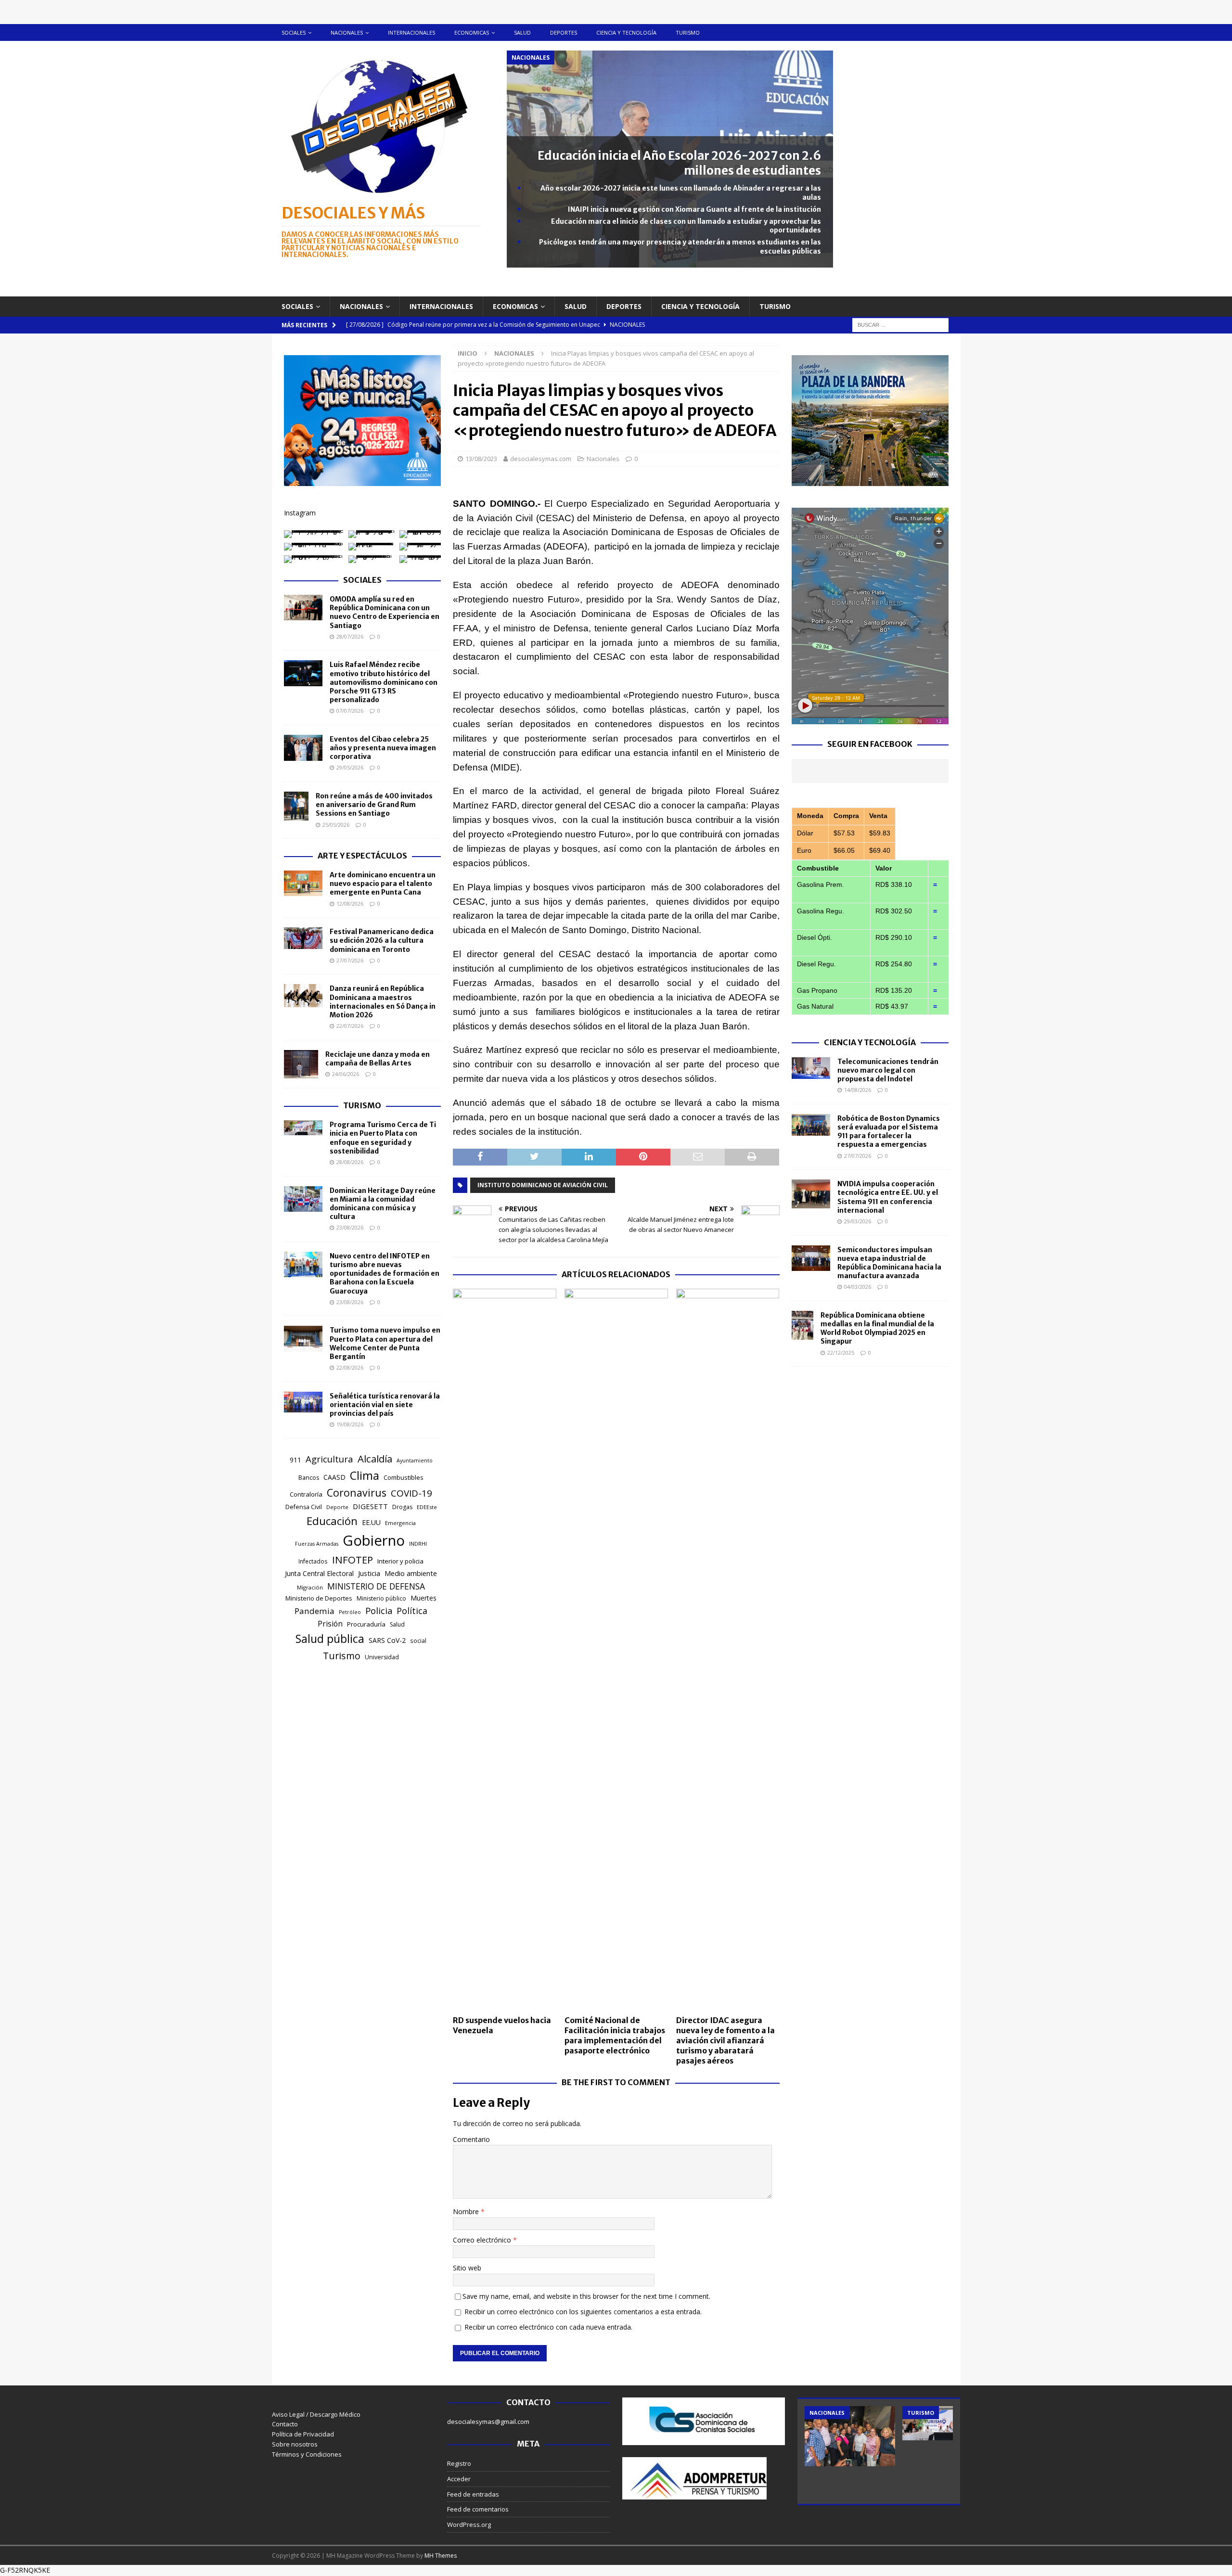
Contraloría (306, 1494)
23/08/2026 (350, 1227)
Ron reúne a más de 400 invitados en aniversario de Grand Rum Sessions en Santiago (374, 805)
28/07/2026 (350, 636)
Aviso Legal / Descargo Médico (316, 2414)
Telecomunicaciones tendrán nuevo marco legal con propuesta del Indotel (888, 1070)
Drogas (402, 1507)
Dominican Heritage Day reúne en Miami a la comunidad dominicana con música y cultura (383, 1204)
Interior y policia (400, 1561)
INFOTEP (353, 1560)
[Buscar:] (900, 324)
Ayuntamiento (415, 1461)
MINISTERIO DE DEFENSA (376, 1586)
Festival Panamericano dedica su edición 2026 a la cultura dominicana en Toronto (382, 940)
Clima (365, 1475)
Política (412, 1611)
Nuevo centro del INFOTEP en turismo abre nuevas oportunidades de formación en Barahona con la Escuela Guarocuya (385, 1274)
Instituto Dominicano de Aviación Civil (543, 1185)
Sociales (294, 32)
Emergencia (400, 1523)
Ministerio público (381, 1598)
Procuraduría (366, 1624)
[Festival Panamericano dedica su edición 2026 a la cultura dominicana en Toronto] (303, 938)
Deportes (564, 32)
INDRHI (418, 1544)
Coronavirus (357, 1493)
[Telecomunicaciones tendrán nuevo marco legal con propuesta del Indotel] (811, 1068)
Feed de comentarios (478, 2509)
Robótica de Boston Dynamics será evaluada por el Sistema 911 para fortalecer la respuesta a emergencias (889, 1132)
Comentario (471, 2139)
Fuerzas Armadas (317, 1544)
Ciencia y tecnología (626, 32)
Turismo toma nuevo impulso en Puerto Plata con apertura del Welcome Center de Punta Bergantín (385, 1343)
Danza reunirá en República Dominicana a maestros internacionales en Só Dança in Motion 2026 (383, 1002)
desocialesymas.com (541, 459)
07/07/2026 (350, 711)
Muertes (423, 1598)
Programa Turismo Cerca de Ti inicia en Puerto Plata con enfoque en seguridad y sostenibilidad (383, 1138)
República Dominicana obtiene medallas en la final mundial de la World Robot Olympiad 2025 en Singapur (877, 1328)
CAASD (334, 1477)
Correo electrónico (483, 2240)
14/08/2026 (858, 1090)
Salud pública (330, 1639)
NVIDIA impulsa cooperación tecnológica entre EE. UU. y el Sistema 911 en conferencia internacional (888, 1197)
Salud (522, 32)
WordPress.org (469, 2525)
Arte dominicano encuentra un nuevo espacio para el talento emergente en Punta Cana (383, 884)
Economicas (472, 32)
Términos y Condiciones (307, 2454)
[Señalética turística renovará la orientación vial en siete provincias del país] (303, 1402)
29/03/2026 (858, 1221)
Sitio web (467, 2268)
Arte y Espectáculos (362, 856)
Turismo (688, 32)
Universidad (382, 1657)
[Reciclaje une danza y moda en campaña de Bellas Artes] (301, 1064)
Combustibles (404, 1477)
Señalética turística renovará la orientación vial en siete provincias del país (385, 1405)
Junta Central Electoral (319, 1573)
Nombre (467, 2211)
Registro (459, 2463)
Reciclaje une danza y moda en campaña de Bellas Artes (378, 1059)
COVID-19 (411, 1493)
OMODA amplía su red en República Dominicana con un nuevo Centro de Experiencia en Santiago (385, 612)
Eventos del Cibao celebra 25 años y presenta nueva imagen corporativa (383, 748)
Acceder (459, 2479)
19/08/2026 (350, 1424)
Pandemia (314, 1611)
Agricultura (329, 1459)
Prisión (330, 1624)
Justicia (369, 1573)
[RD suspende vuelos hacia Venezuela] (505, 1650)
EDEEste (427, 1507)
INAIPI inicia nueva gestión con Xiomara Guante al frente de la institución (694, 209)
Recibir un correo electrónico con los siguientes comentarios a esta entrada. (583, 2312)
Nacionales (347, 32)
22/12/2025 (841, 1352)
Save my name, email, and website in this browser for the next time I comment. (586, 2296)
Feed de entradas (473, 2494)
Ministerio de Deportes (319, 1598)
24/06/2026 (346, 1074)
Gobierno (374, 1540)
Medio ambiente (411, 1573)
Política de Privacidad (303, 2434)
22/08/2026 (350, 1367)
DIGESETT (370, 1506)
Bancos (309, 1478)
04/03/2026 (858, 1287)
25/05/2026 (336, 825)
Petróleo (350, 1612)
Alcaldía (375, 1459)
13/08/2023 (481, 459)
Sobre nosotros (295, 2444)
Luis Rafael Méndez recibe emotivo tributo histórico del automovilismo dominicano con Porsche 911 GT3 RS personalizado (384, 682)
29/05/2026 (350, 767)
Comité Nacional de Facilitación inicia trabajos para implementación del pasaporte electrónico (615, 2035)
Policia (379, 1610)
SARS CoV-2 (387, 1640)
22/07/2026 (350, 1026)
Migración (310, 1587)
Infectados (313, 1561)
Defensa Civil (304, 1507)
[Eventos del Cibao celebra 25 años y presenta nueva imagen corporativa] (303, 748)
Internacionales (411, 32)
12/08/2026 (350, 904)
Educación (332, 1521)
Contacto (285, 2424)
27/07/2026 (350, 960)
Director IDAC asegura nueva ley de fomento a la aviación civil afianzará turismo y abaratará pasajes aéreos (725, 2040)
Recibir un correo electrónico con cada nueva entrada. (548, 2327)
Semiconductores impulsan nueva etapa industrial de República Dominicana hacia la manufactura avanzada (889, 1263)
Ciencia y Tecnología (870, 1042)
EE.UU (371, 1522)
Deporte (337, 1507)
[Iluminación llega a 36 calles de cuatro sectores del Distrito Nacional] (850, 2436)
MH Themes (441, 2556)
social (418, 1641)
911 (295, 1460)
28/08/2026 (350, 1162)
